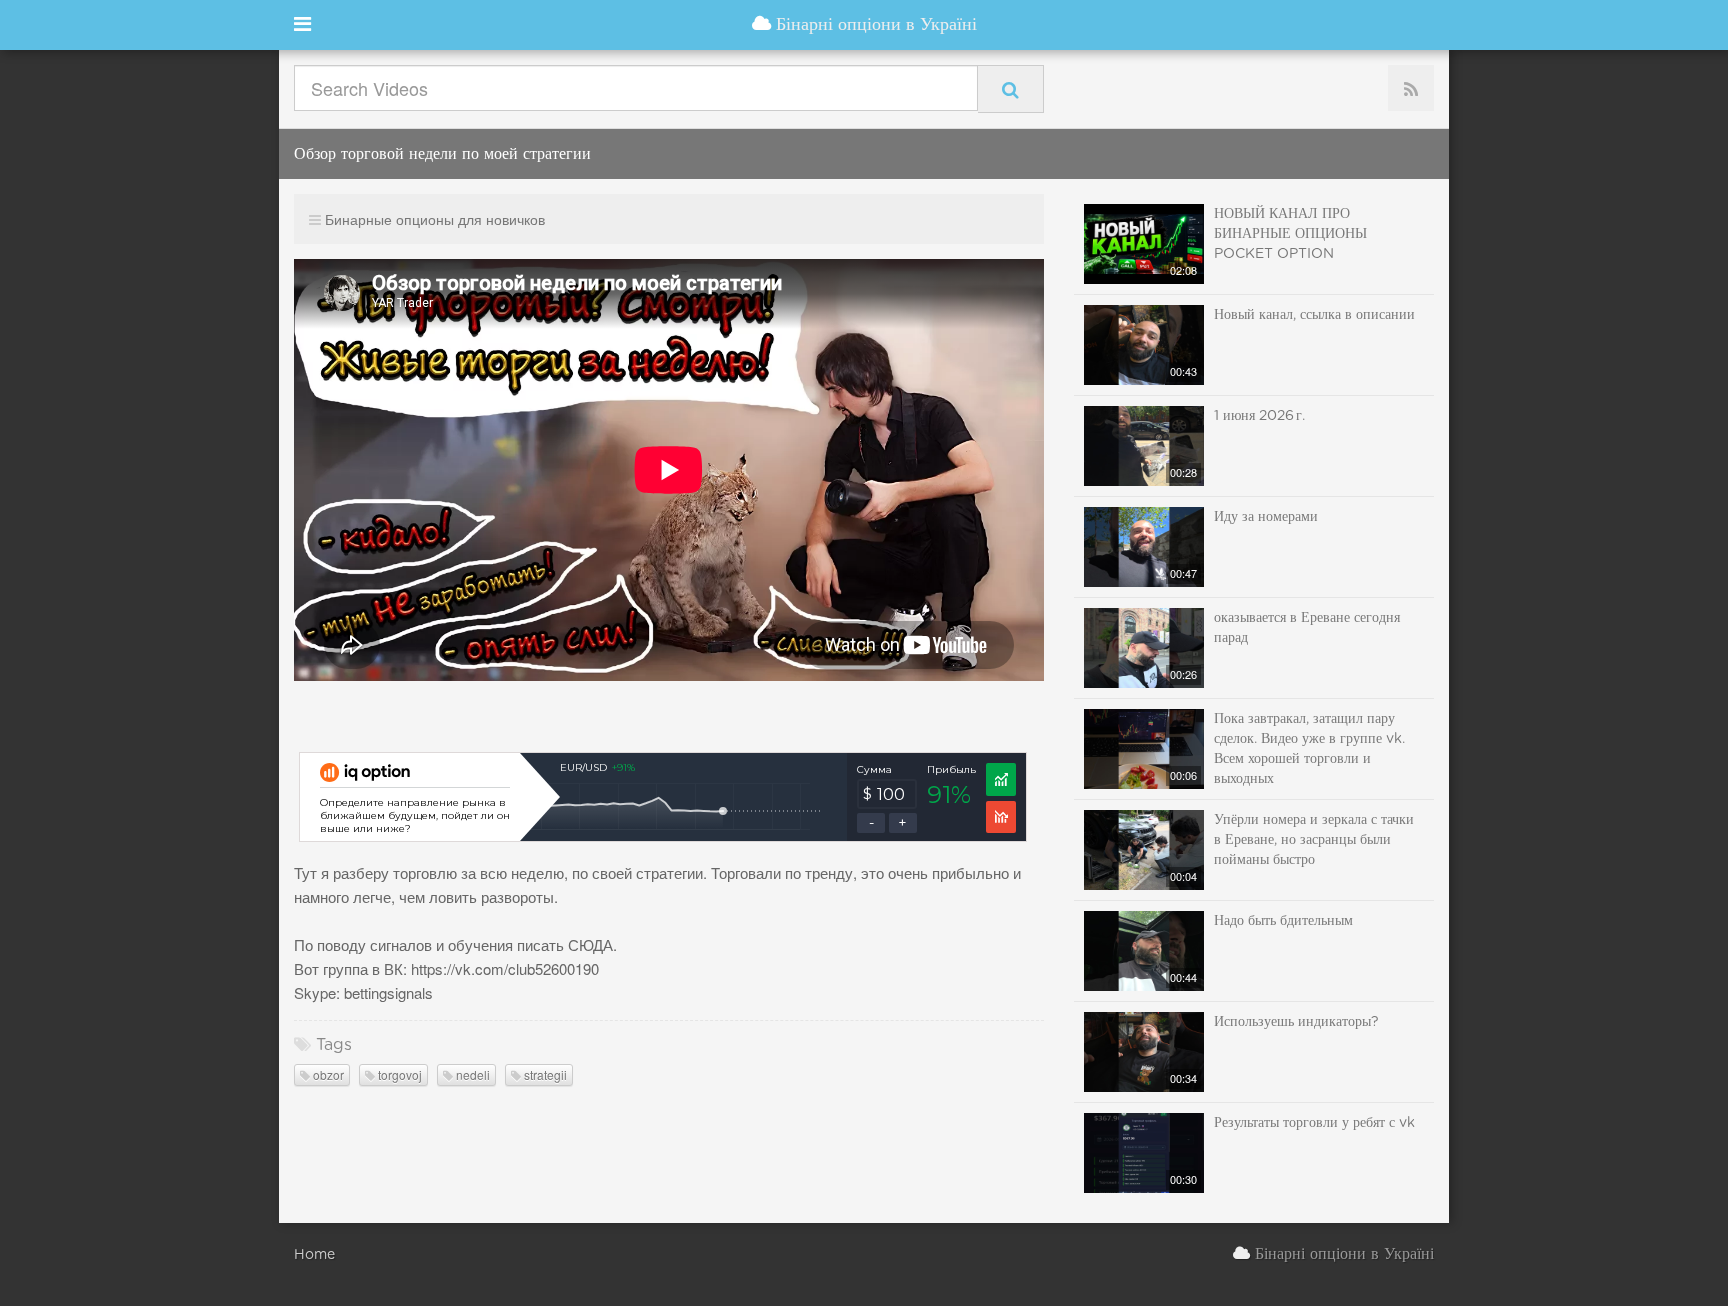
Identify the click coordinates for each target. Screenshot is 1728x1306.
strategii (544, 1074)
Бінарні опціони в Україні (874, 25)
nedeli (471, 1074)
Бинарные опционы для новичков (435, 219)
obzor (327, 1074)
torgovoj (398, 1074)
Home (314, 1255)
